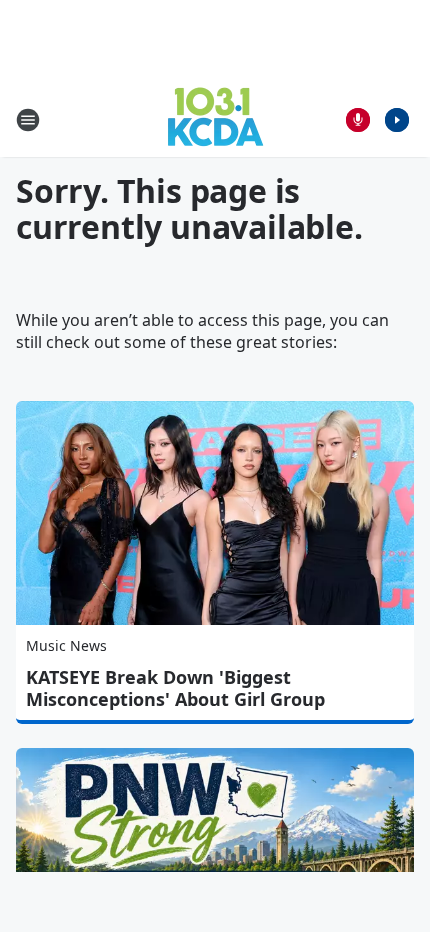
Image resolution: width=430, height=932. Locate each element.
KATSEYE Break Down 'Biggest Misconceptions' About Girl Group (175, 688)
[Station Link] (215, 119)
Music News (66, 645)
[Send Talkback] (358, 120)
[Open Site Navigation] (28, 120)
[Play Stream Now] (397, 120)
